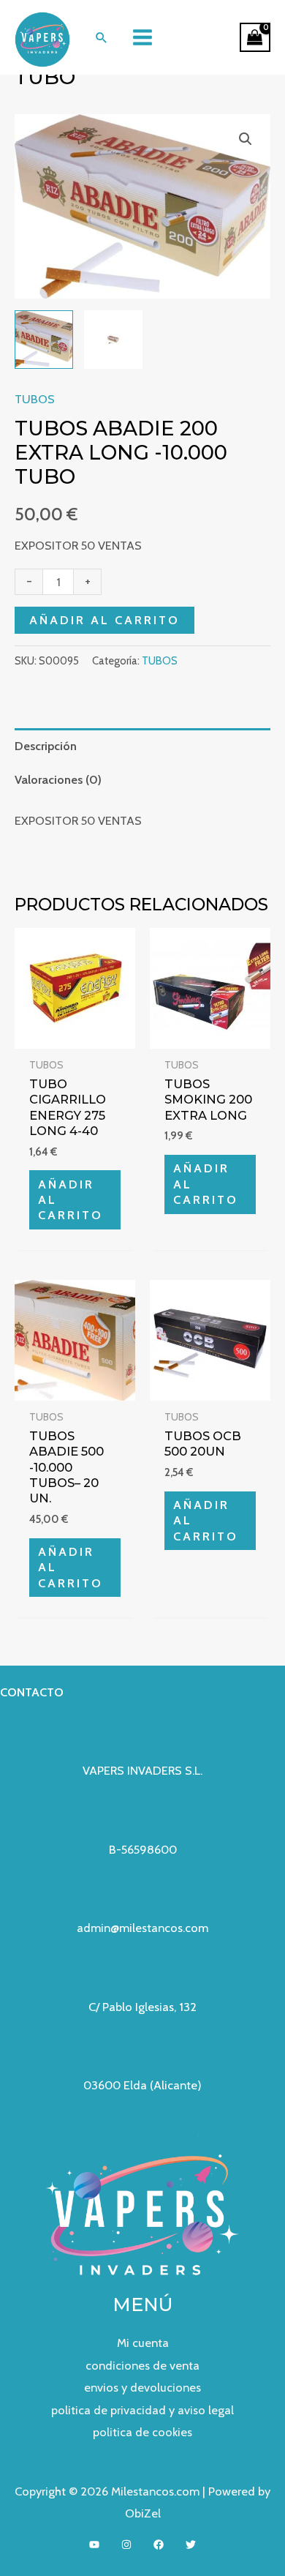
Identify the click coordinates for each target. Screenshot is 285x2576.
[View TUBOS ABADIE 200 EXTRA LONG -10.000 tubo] (113, 340)
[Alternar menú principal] (143, 38)
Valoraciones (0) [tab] (58, 779)
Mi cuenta (143, 2343)
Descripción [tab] (46, 746)
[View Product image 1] (44, 340)
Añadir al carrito (104, 620)
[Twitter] (191, 2545)
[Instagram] (126, 2545)
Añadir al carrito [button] (71, 1200)
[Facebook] (159, 2545)
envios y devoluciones (142, 2387)
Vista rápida (75, 1036)
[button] (101, 37)
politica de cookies (142, 2432)
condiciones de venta (142, 2365)
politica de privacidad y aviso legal (142, 2410)
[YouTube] (94, 2545)
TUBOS (35, 399)
